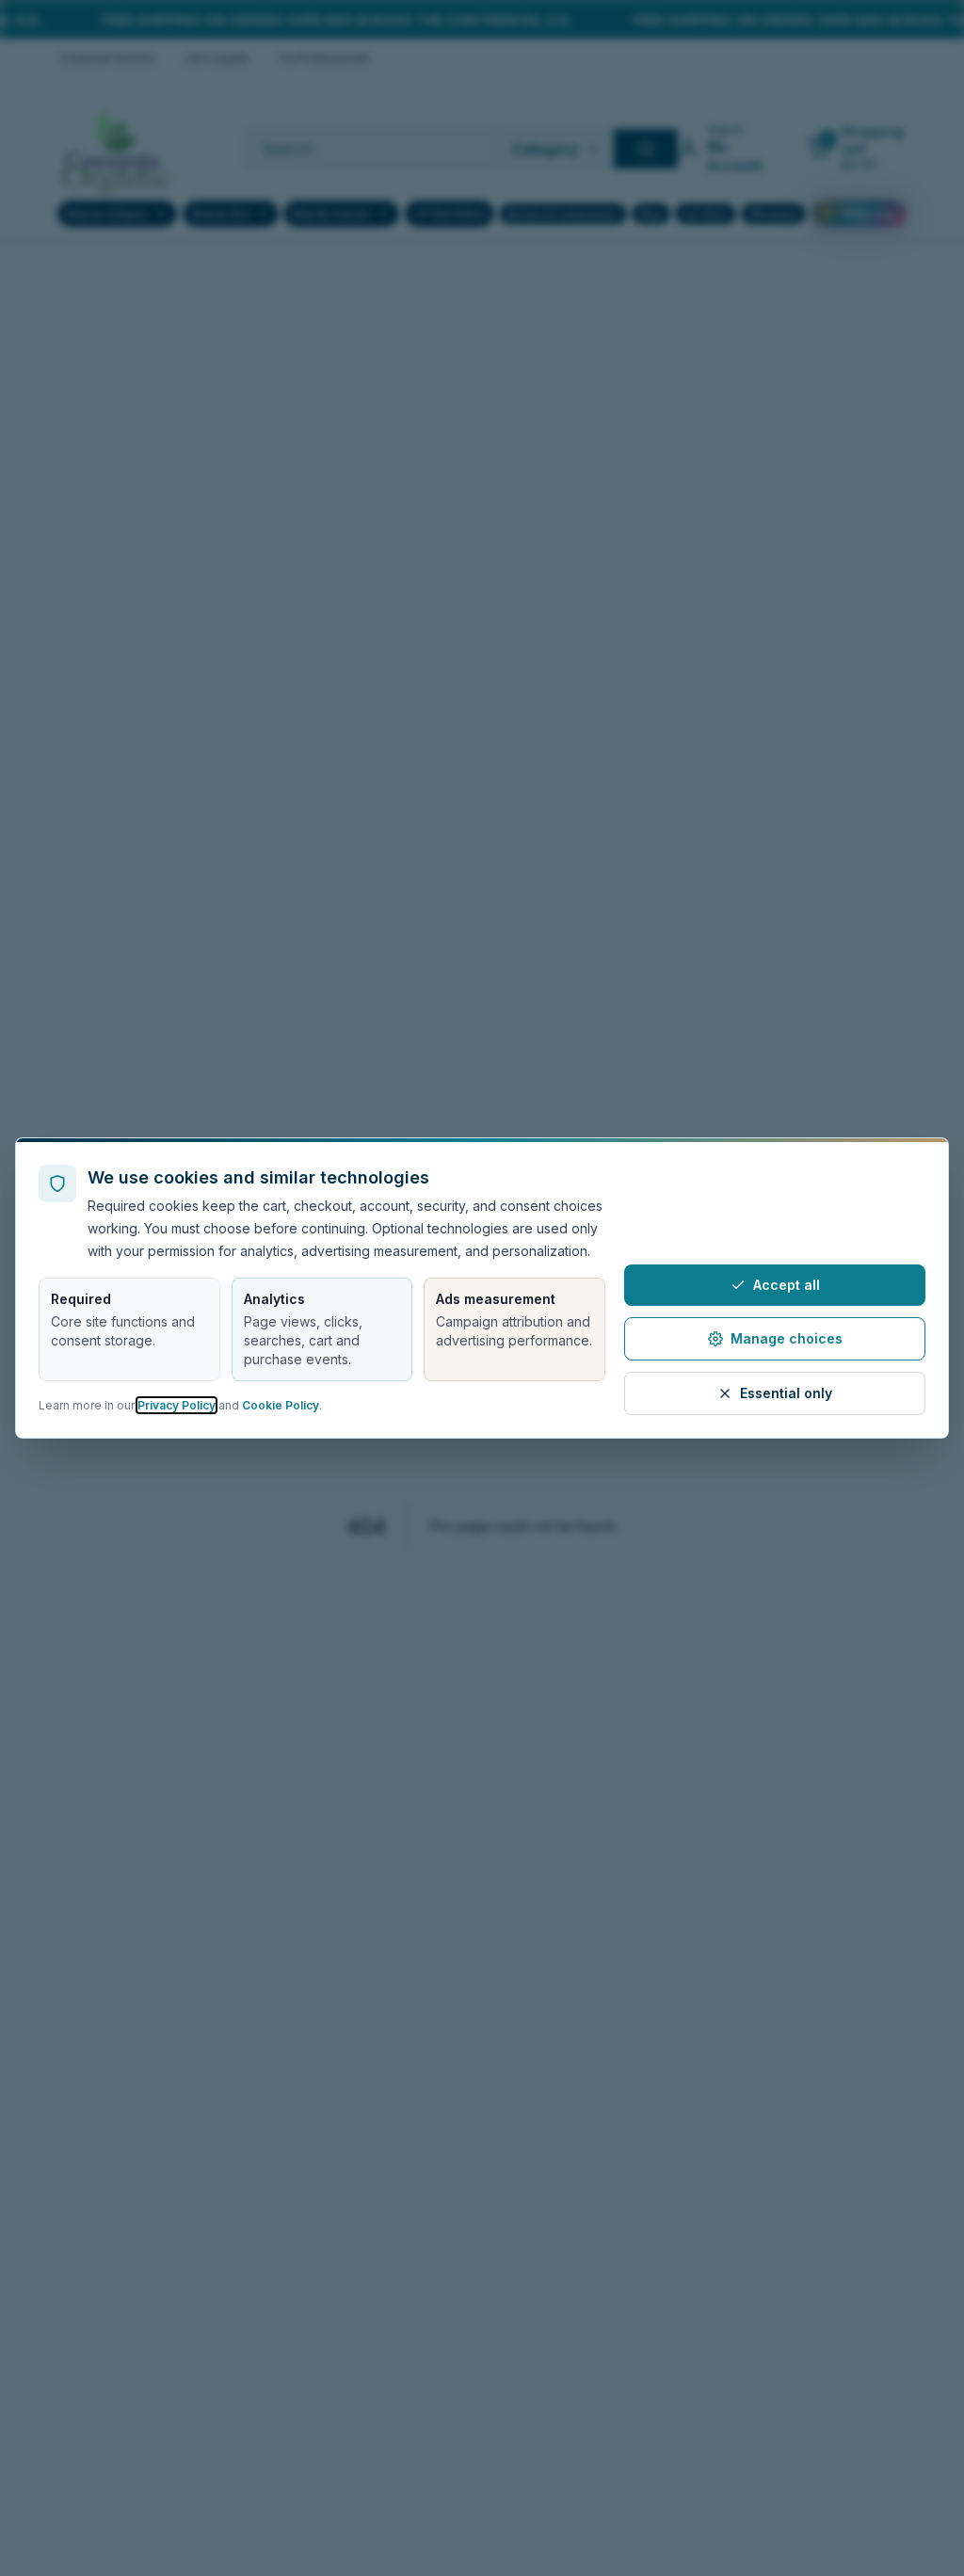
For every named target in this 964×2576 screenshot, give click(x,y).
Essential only (786, 1393)
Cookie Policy (281, 1405)
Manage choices (787, 1338)
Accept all (787, 1285)
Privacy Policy (177, 1405)
